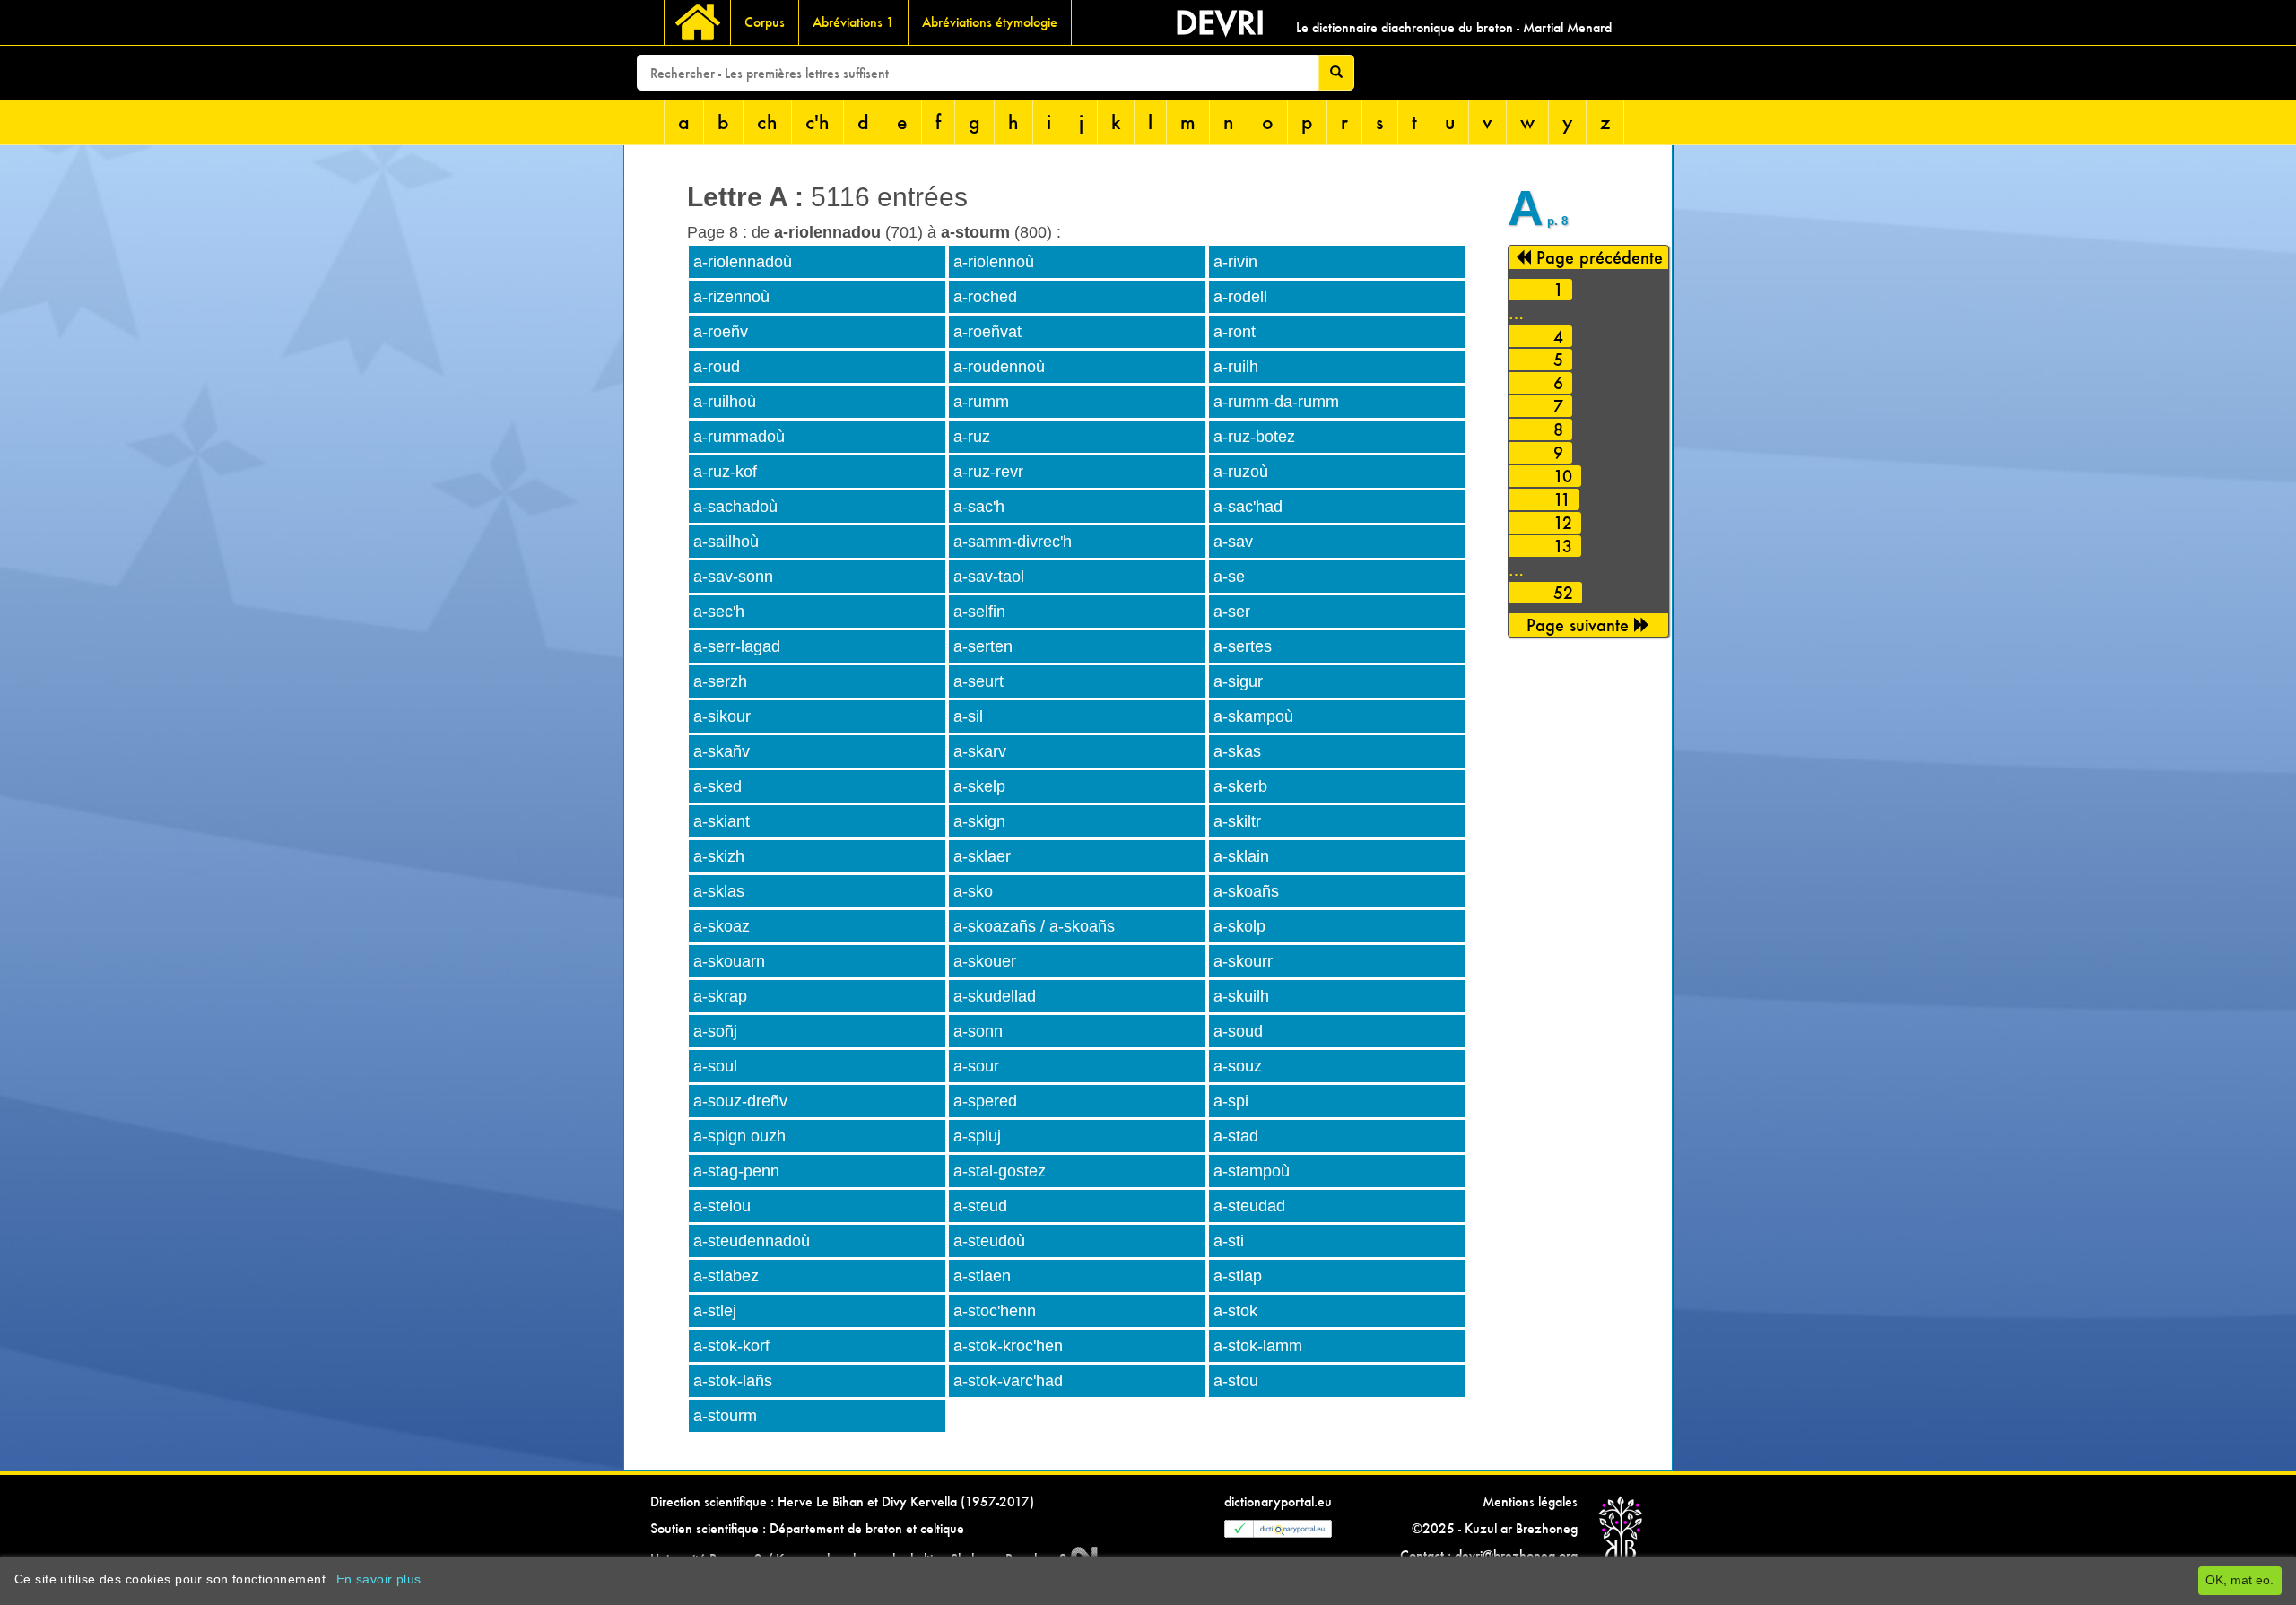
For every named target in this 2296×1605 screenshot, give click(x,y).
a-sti (1229, 1241)
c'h (818, 121)
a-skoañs (1246, 891)
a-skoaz (722, 926)
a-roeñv (721, 332)
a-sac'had (1248, 507)
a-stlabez (726, 1276)
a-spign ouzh (739, 1136)
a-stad (1236, 1136)
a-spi (1231, 1101)
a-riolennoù (994, 262)
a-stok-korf (731, 1346)
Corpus (765, 22)
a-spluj (977, 1136)
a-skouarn (729, 961)
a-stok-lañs (733, 1381)
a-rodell (1240, 297)
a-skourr (1243, 961)
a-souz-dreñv (740, 1101)
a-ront (1235, 332)
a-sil (968, 716)
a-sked (717, 786)
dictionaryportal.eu (1278, 1501)
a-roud (717, 367)
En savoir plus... (385, 1579)
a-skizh (719, 856)
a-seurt (978, 681)
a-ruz (972, 437)
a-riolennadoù (743, 262)
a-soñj (715, 1031)
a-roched (985, 297)
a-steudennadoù (752, 1241)
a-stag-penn (736, 1171)
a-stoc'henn (995, 1311)
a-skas (1237, 751)
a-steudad (1249, 1206)
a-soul (715, 1066)
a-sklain (1241, 856)
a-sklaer (982, 856)
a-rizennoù (731, 297)
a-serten (983, 646)
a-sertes (1243, 646)
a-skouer (985, 961)
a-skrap (720, 996)
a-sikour (722, 716)
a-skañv (722, 751)
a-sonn (978, 1031)
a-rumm (981, 402)
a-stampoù (1252, 1171)
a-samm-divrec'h (1013, 542)
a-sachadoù (735, 507)
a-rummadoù (739, 437)
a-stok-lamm (1258, 1346)
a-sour (976, 1066)
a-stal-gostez (1000, 1171)
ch (767, 121)
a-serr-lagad (737, 646)
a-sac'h (979, 507)
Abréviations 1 (853, 22)
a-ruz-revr (988, 472)
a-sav (1233, 542)
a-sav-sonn (733, 577)
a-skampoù (1253, 716)
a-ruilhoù (725, 402)
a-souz (1238, 1066)
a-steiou (722, 1206)
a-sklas (719, 891)
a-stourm (725, 1416)
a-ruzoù (1241, 472)
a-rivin (1235, 262)
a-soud (1238, 1031)
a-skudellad (995, 996)
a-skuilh (1241, 996)
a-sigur (1238, 681)
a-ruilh (1236, 367)
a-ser (1232, 612)
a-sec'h (719, 612)
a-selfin (979, 612)
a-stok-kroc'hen (1008, 1346)
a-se (1229, 577)
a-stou (1236, 1381)
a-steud (980, 1206)
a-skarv (980, 751)
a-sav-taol (989, 577)
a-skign (979, 821)
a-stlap (1238, 1276)
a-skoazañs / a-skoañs (1034, 926)
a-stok (1235, 1311)
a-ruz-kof (725, 472)
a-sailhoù (726, 542)
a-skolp (1239, 926)
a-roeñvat (987, 332)
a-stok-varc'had (1008, 1381)
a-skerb (1240, 786)
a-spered (985, 1101)
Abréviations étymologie (990, 22)
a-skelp (979, 786)
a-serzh (720, 681)
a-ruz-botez (1254, 437)
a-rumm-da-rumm (1276, 402)
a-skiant (722, 821)
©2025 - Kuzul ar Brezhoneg (1495, 1528)
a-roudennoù (999, 367)
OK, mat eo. (2239, 1580)
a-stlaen (982, 1276)
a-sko (973, 891)
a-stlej (715, 1311)
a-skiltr (1237, 821)
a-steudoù (989, 1241)
